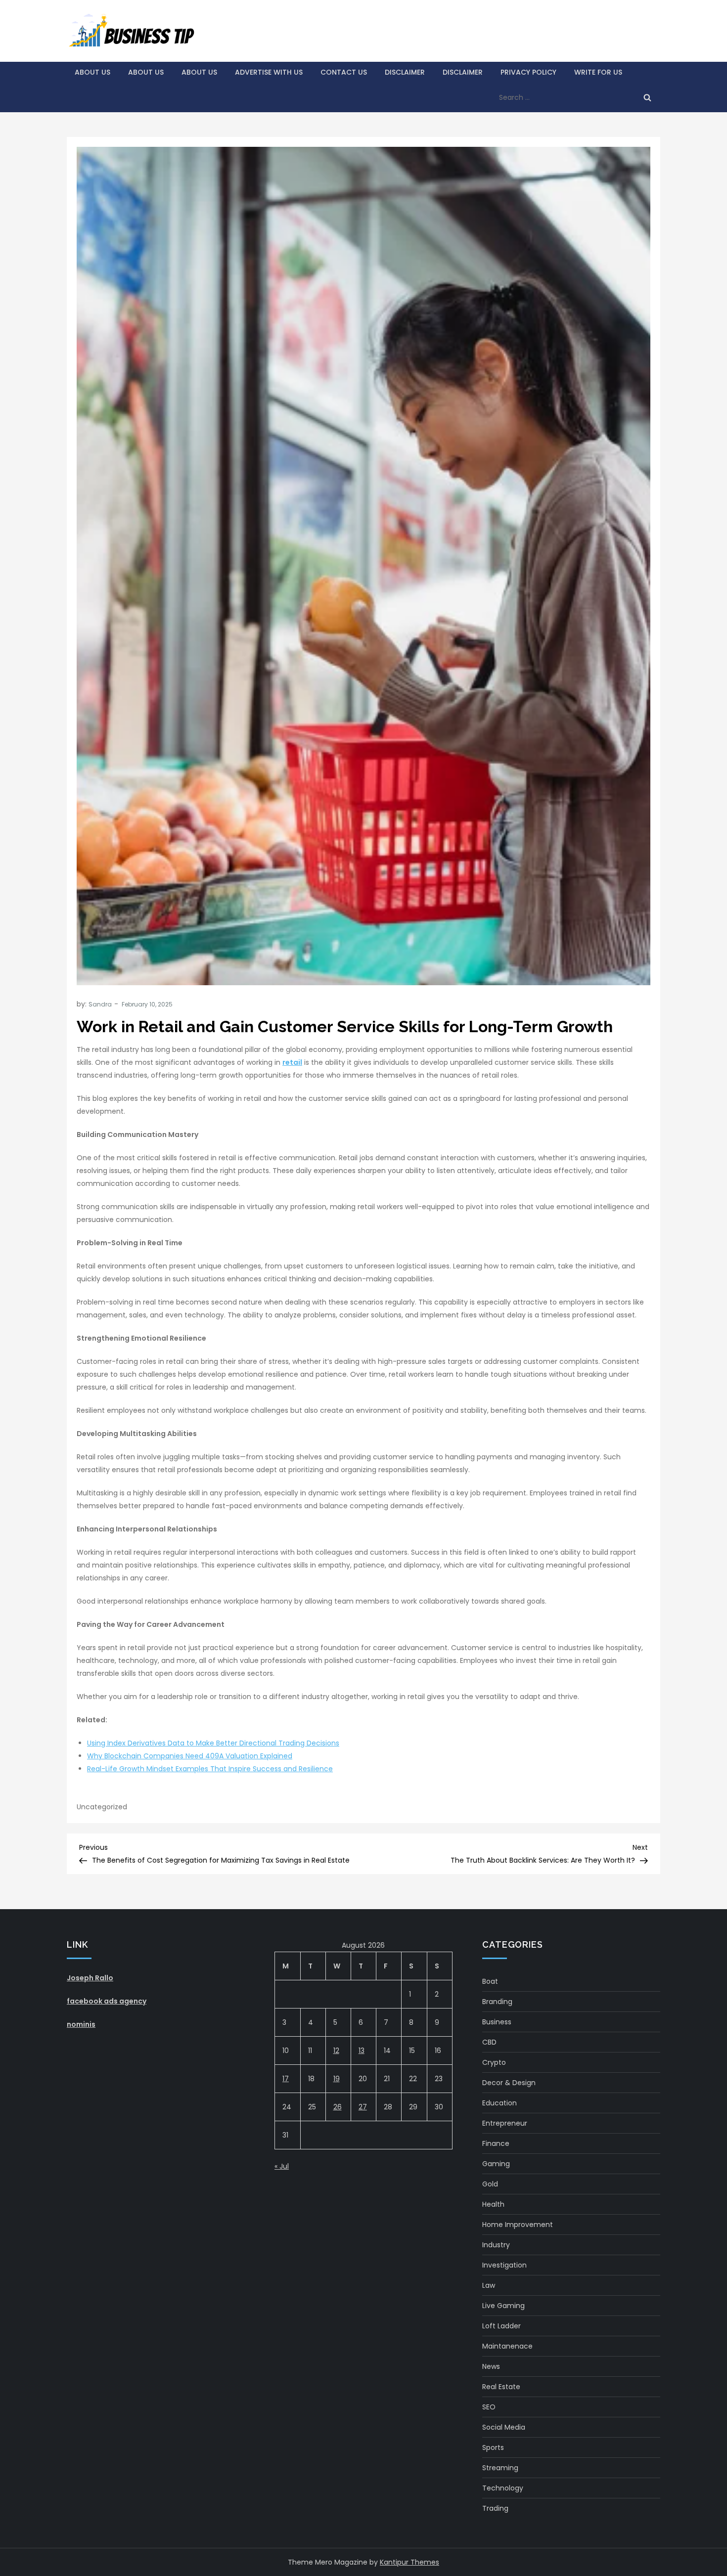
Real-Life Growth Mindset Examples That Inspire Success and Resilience (210, 1769)
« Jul (282, 2166)
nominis (81, 2024)
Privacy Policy (528, 72)
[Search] (647, 97)
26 (338, 2107)
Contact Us (344, 72)
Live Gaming (503, 2306)
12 (336, 2051)
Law (489, 2285)
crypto (494, 2062)
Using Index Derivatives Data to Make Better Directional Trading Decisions (213, 1743)
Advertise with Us (269, 72)
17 (286, 2079)
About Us (92, 72)
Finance (496, 2143)
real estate (501, 2387)
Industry (496, 2245)
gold (490, 2184)
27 (363, 2107)
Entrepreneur (505, 2123)
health (493, 2204)
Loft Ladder (501, 2326)
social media (504, 2427)
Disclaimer (405, 72)
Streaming (500, 2468)
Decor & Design (509, 2083)
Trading (495, 2508)
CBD (489, 2042)
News (491, 2366)
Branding (497, 2002)
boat (490, 1981)
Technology (503, 2488)
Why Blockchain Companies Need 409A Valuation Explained (190, 1756)
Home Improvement (518, 2225)
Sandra (100, 1004)
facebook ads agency (107, 2001)
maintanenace (507, 2346)
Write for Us (598, 72)
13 (362, 2051)
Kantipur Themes (409, 2562)
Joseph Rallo (90, 1978)
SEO (489, 2407)
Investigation (504, 2265)
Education (500, 2103)
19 (337, 2079)
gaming (496, 2164)
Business (497, 2022)
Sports (493, 2447)
